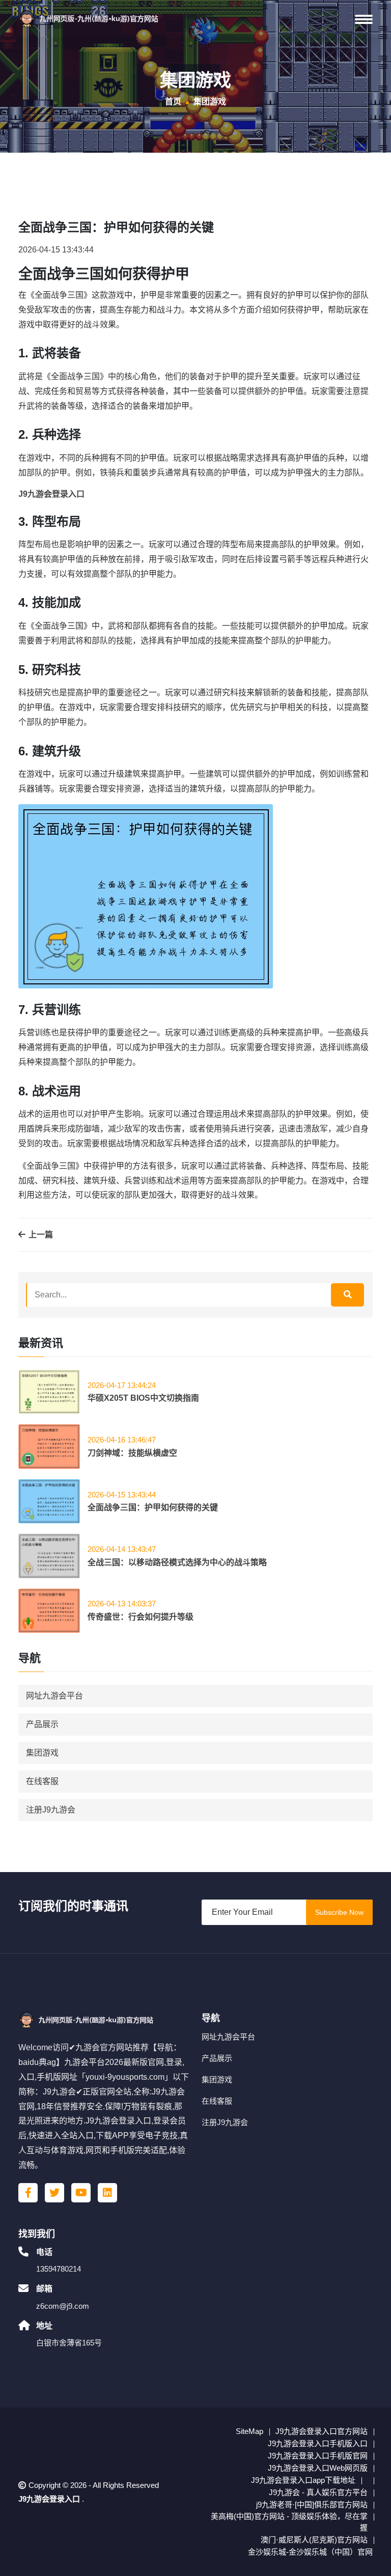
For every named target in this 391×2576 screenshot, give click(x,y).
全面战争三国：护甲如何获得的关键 (153, 1507)
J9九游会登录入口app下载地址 (303, 2480)
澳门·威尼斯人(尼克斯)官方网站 (314, 2540)
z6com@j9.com (63, 2306)
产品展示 (42, 1724)
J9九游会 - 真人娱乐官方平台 (318, 2492)
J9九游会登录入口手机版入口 (318, 2443)
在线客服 (42, 1781)
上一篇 (40, 1235)
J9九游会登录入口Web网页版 (318, 2468)
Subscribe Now (339, 1912)
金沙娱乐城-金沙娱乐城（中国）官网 (310, 2552)
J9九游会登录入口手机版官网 (318, 2456)
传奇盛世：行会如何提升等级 (141, 1617)
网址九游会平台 (54, 1696)
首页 (173, 102)
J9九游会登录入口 (49, 2499)
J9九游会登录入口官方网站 (322, 2431)
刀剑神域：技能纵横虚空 (132, 1453)
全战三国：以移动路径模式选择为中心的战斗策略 (177, 1562)
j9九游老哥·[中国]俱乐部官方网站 (312, 2504)
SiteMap (249, 2431)
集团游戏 (42, 1753)
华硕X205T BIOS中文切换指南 (143, 1398)
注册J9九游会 (51, 1810)
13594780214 (59, 2269)
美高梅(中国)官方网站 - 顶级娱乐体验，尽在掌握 (289, 2522)
